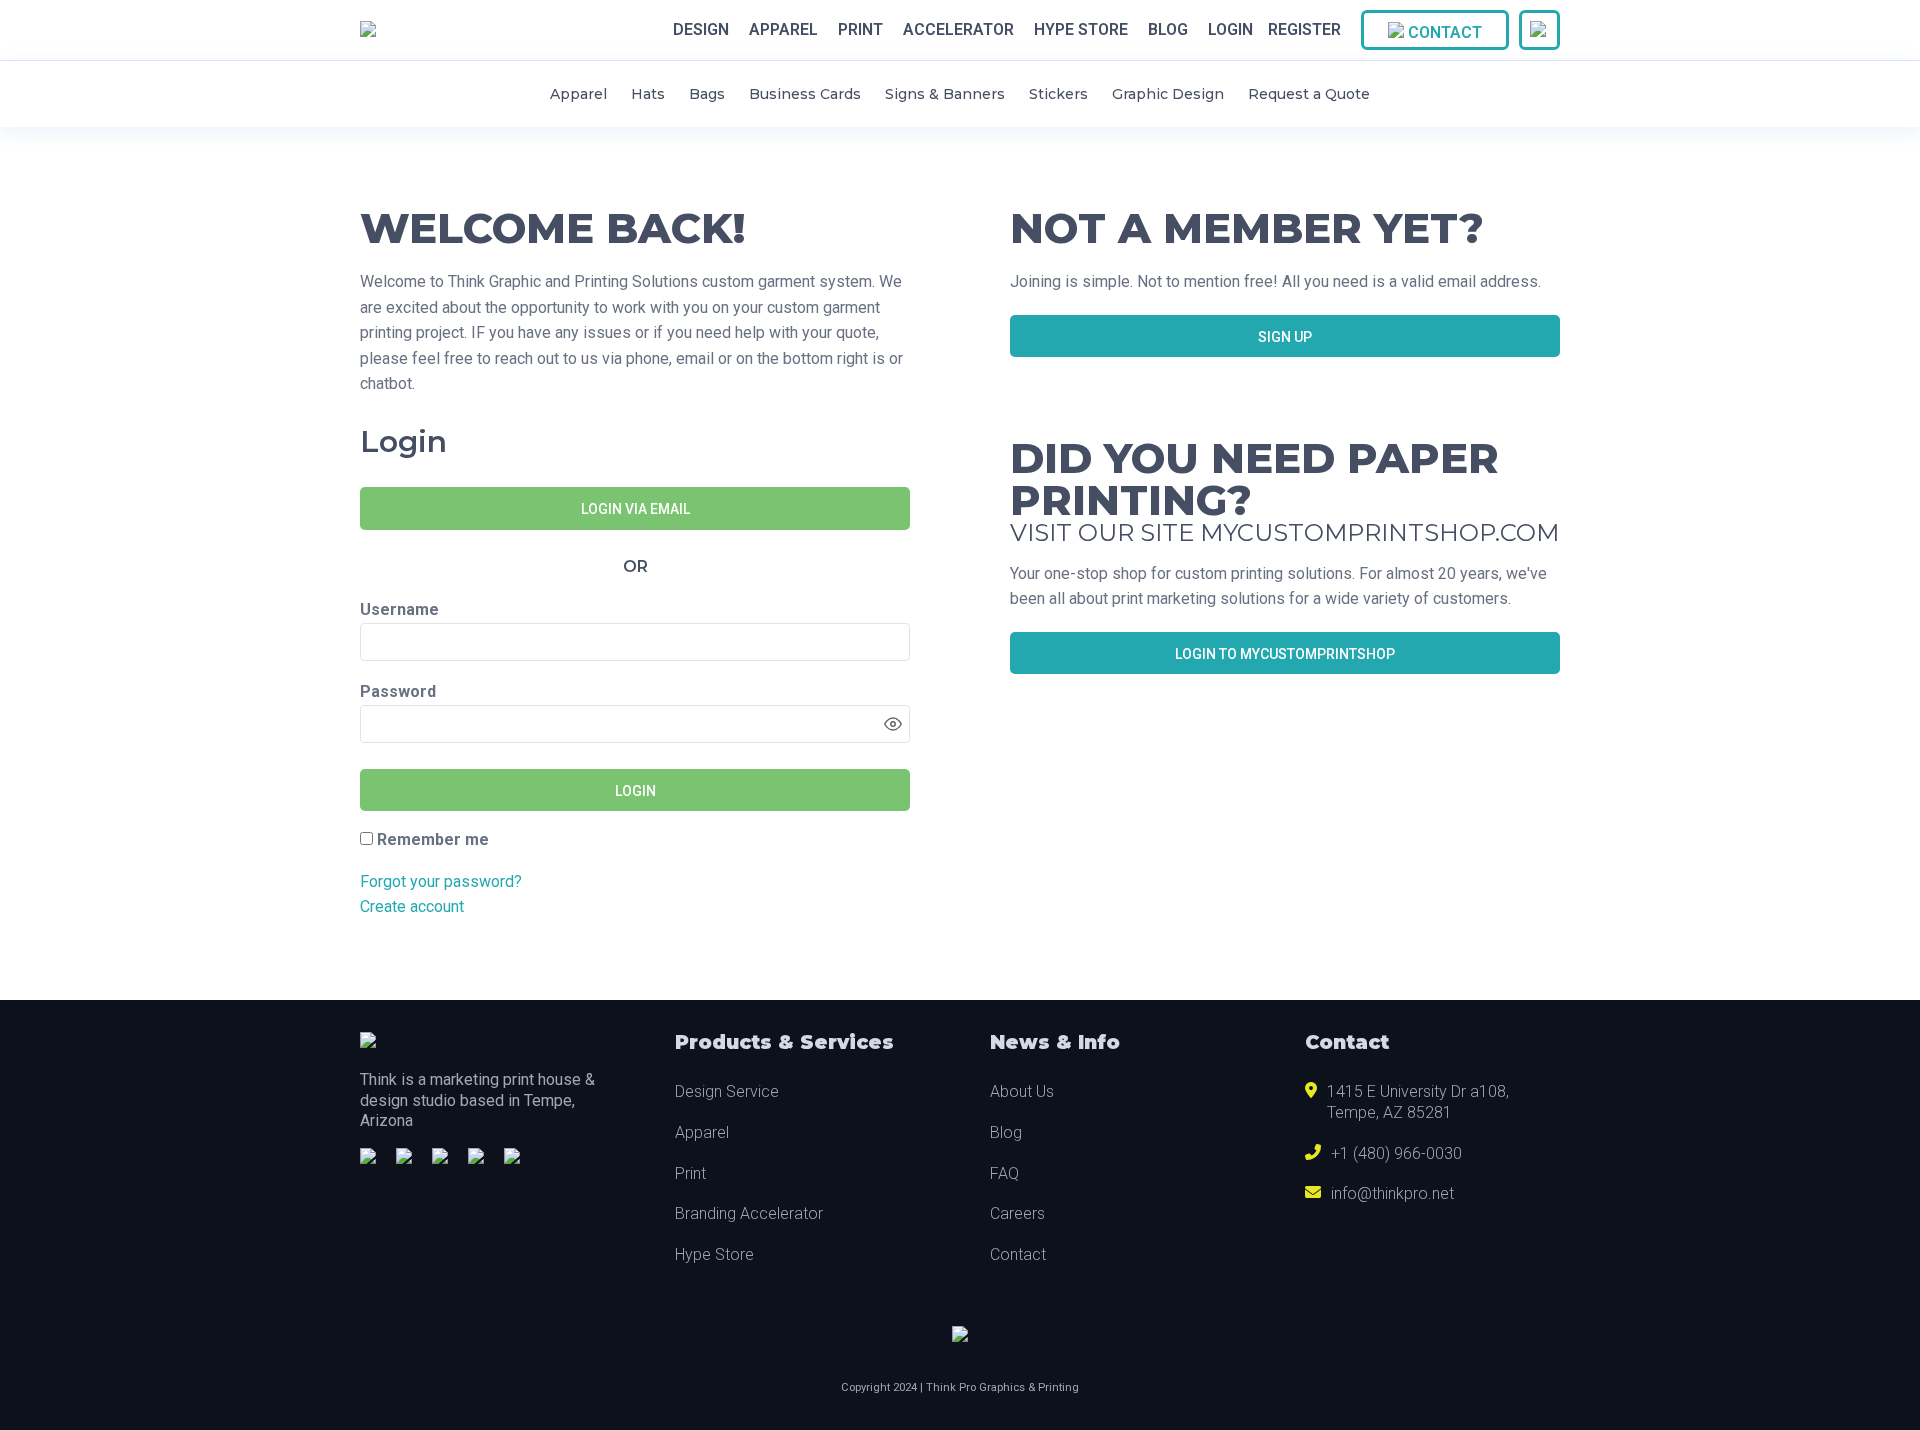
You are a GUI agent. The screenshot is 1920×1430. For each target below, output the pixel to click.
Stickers (1058, 94)
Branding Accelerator (749, 1213)
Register (1304, 29)
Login (1230, 29)
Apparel (783, 30)
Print (860, 30)
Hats (648, 94)
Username (399, 609)
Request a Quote (1309, 94)
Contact (1443, 32)
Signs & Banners (945, 94)
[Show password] (893, 724)
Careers (1017, 1213)
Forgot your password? (441, 881)
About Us (1022, 1091)
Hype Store (1081, 30)
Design (701, 30)
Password (398, 691)
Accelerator (958, 30)
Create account (412, 906)
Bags (707, 94)
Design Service (727, 1091)
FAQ (1004, 1173)
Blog (1168, 30)
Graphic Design (1168, 94)
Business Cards (805, 94)
